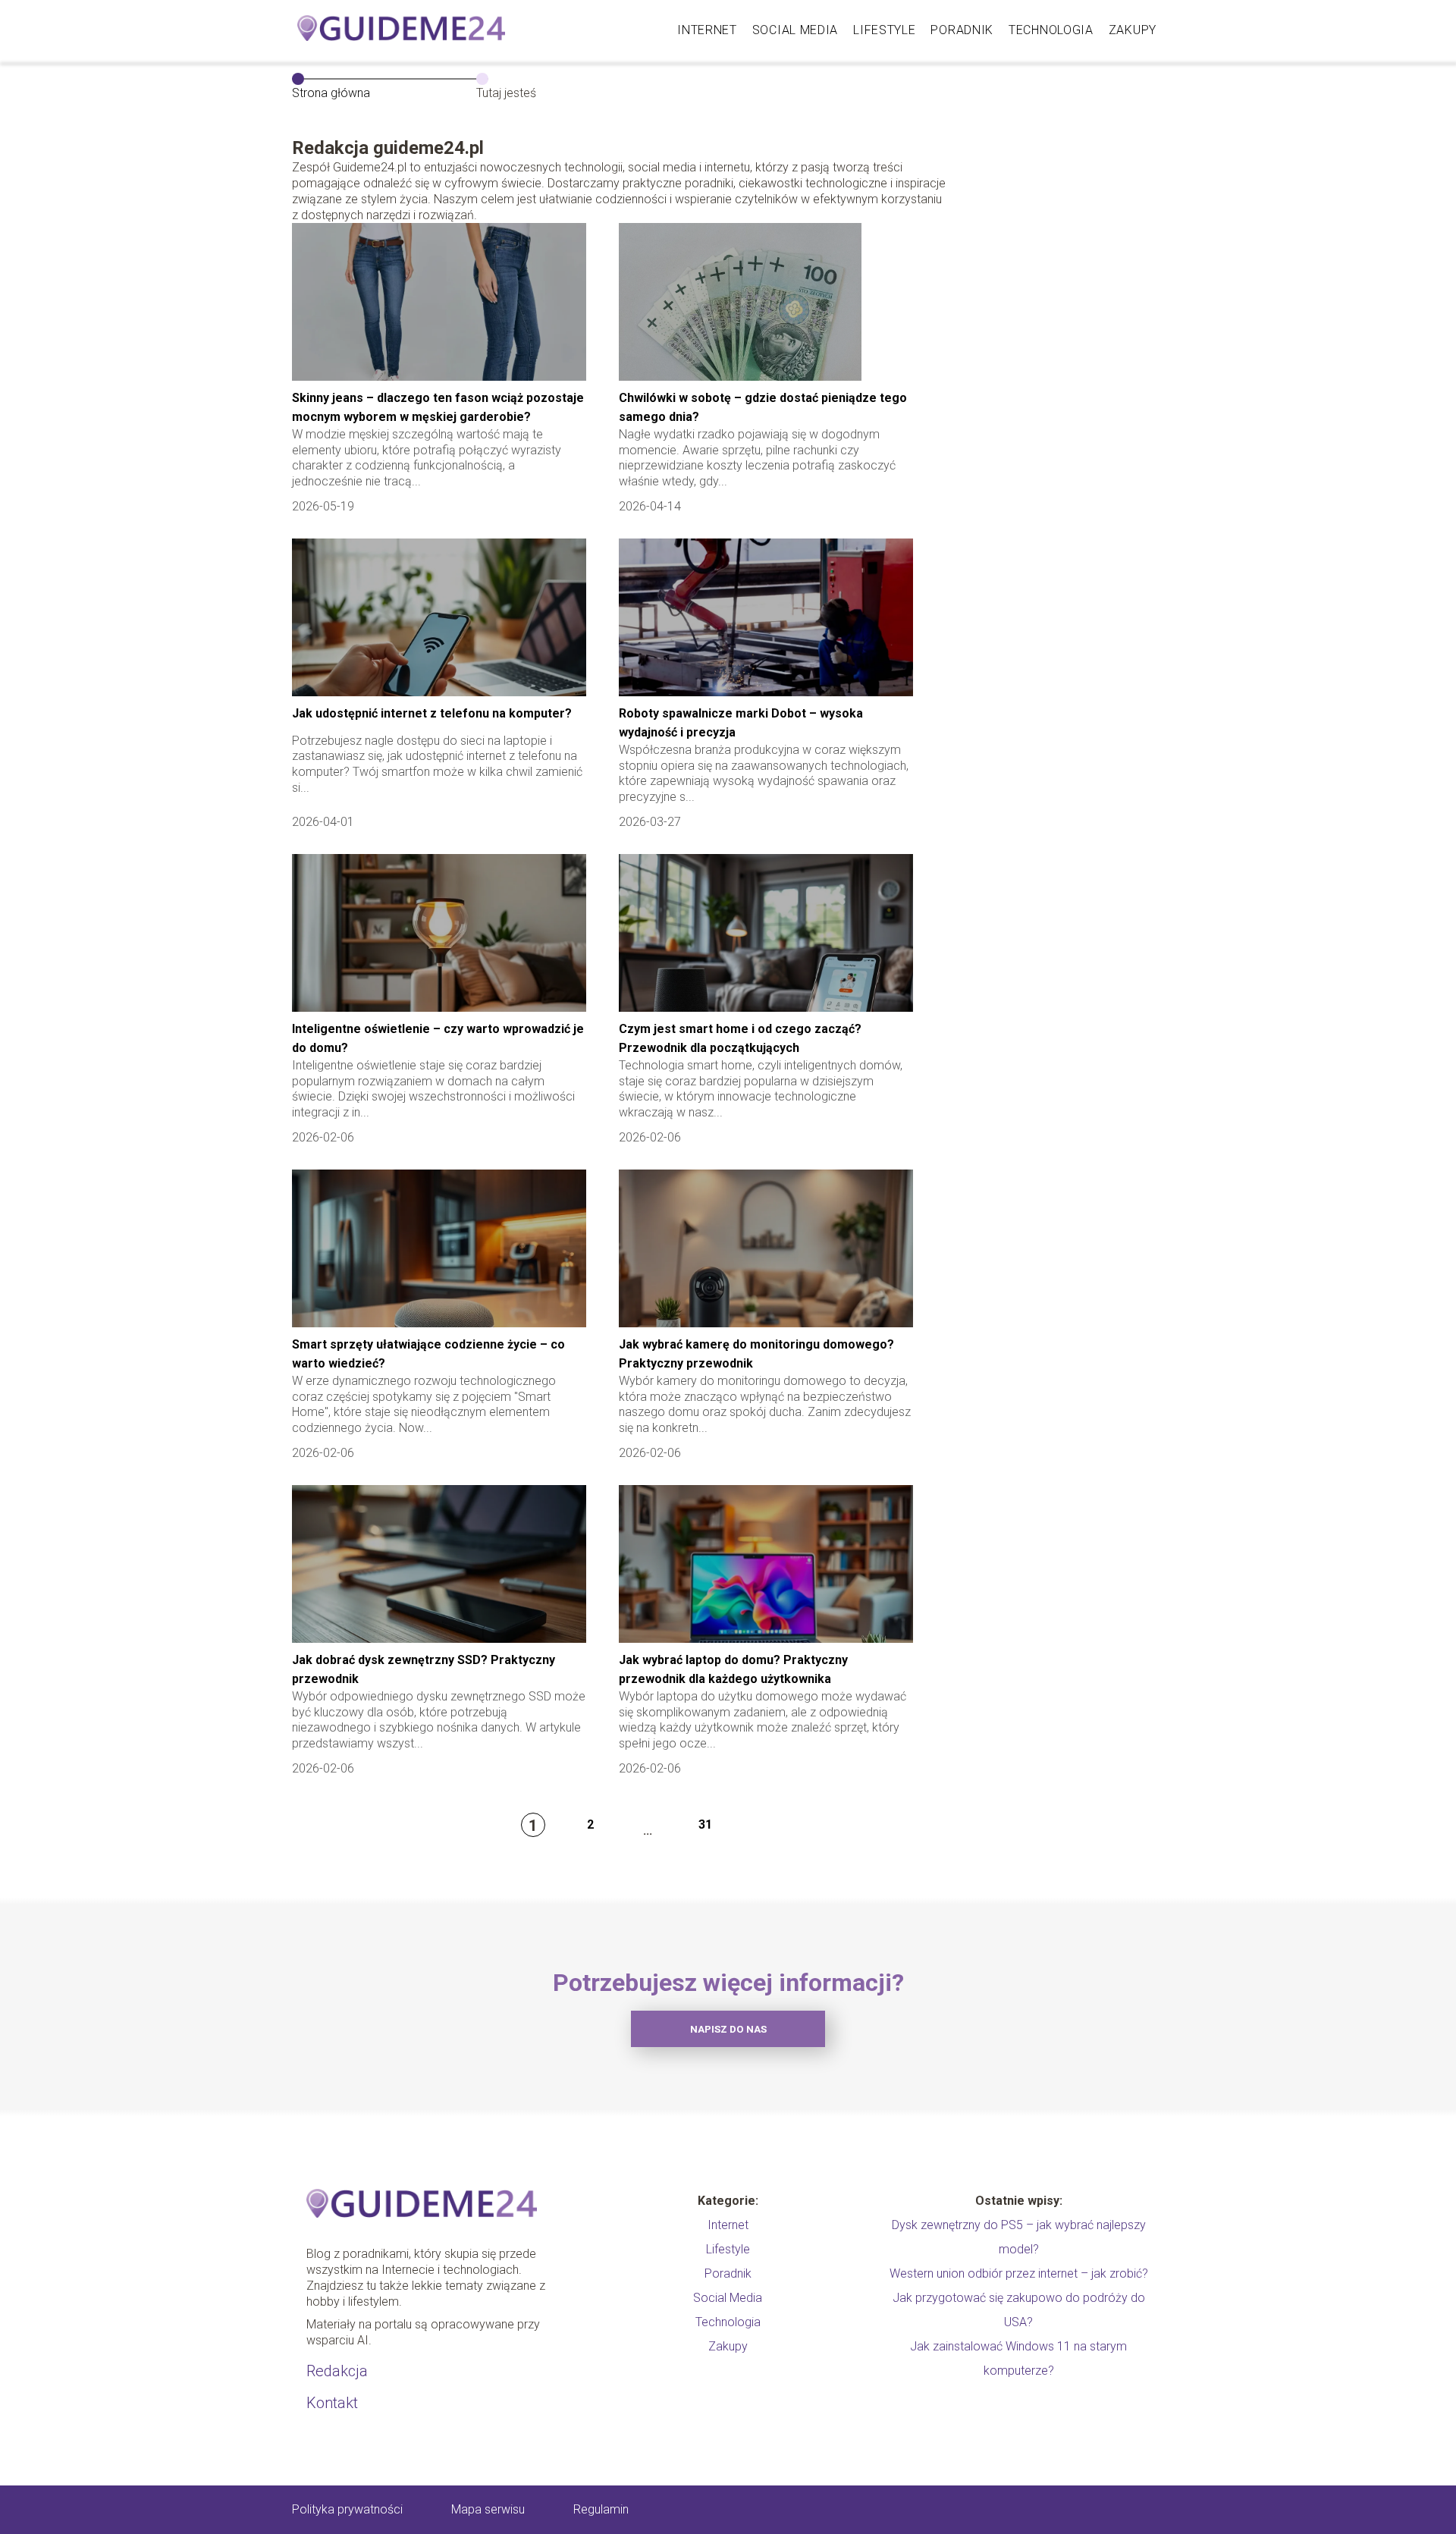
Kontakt (332, 2403)
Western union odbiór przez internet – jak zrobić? (1019, 2273)
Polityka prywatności (347, 2509)
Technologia (1051, 30)
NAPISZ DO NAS (728, 2029)
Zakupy (1133, 30)
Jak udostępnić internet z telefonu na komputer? (432, 713)
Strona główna (331, 93)
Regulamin (601, 2509)
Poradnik (962, 30)
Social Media (795, 30)
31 (705, 1824)
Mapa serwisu (488, 2509)
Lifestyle (884, 30)
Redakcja (337, 2371)
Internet (707, 30)
